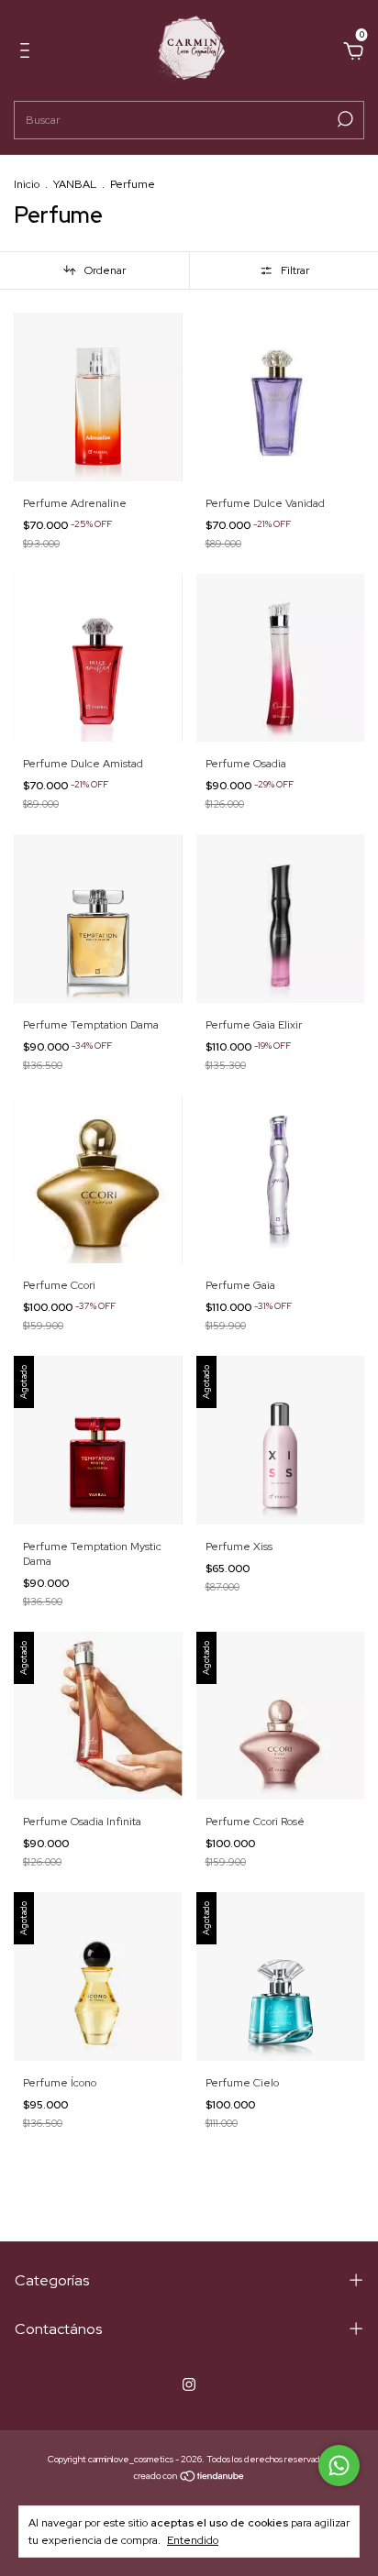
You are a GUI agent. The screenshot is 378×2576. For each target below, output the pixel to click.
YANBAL (75, 184)
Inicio (27, 184)
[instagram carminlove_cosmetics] (189, 2384)
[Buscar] (344, 119)
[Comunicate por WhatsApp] (339, 2466)
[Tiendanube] (189, 2478)
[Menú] (28, 53)
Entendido (193, 2540)
